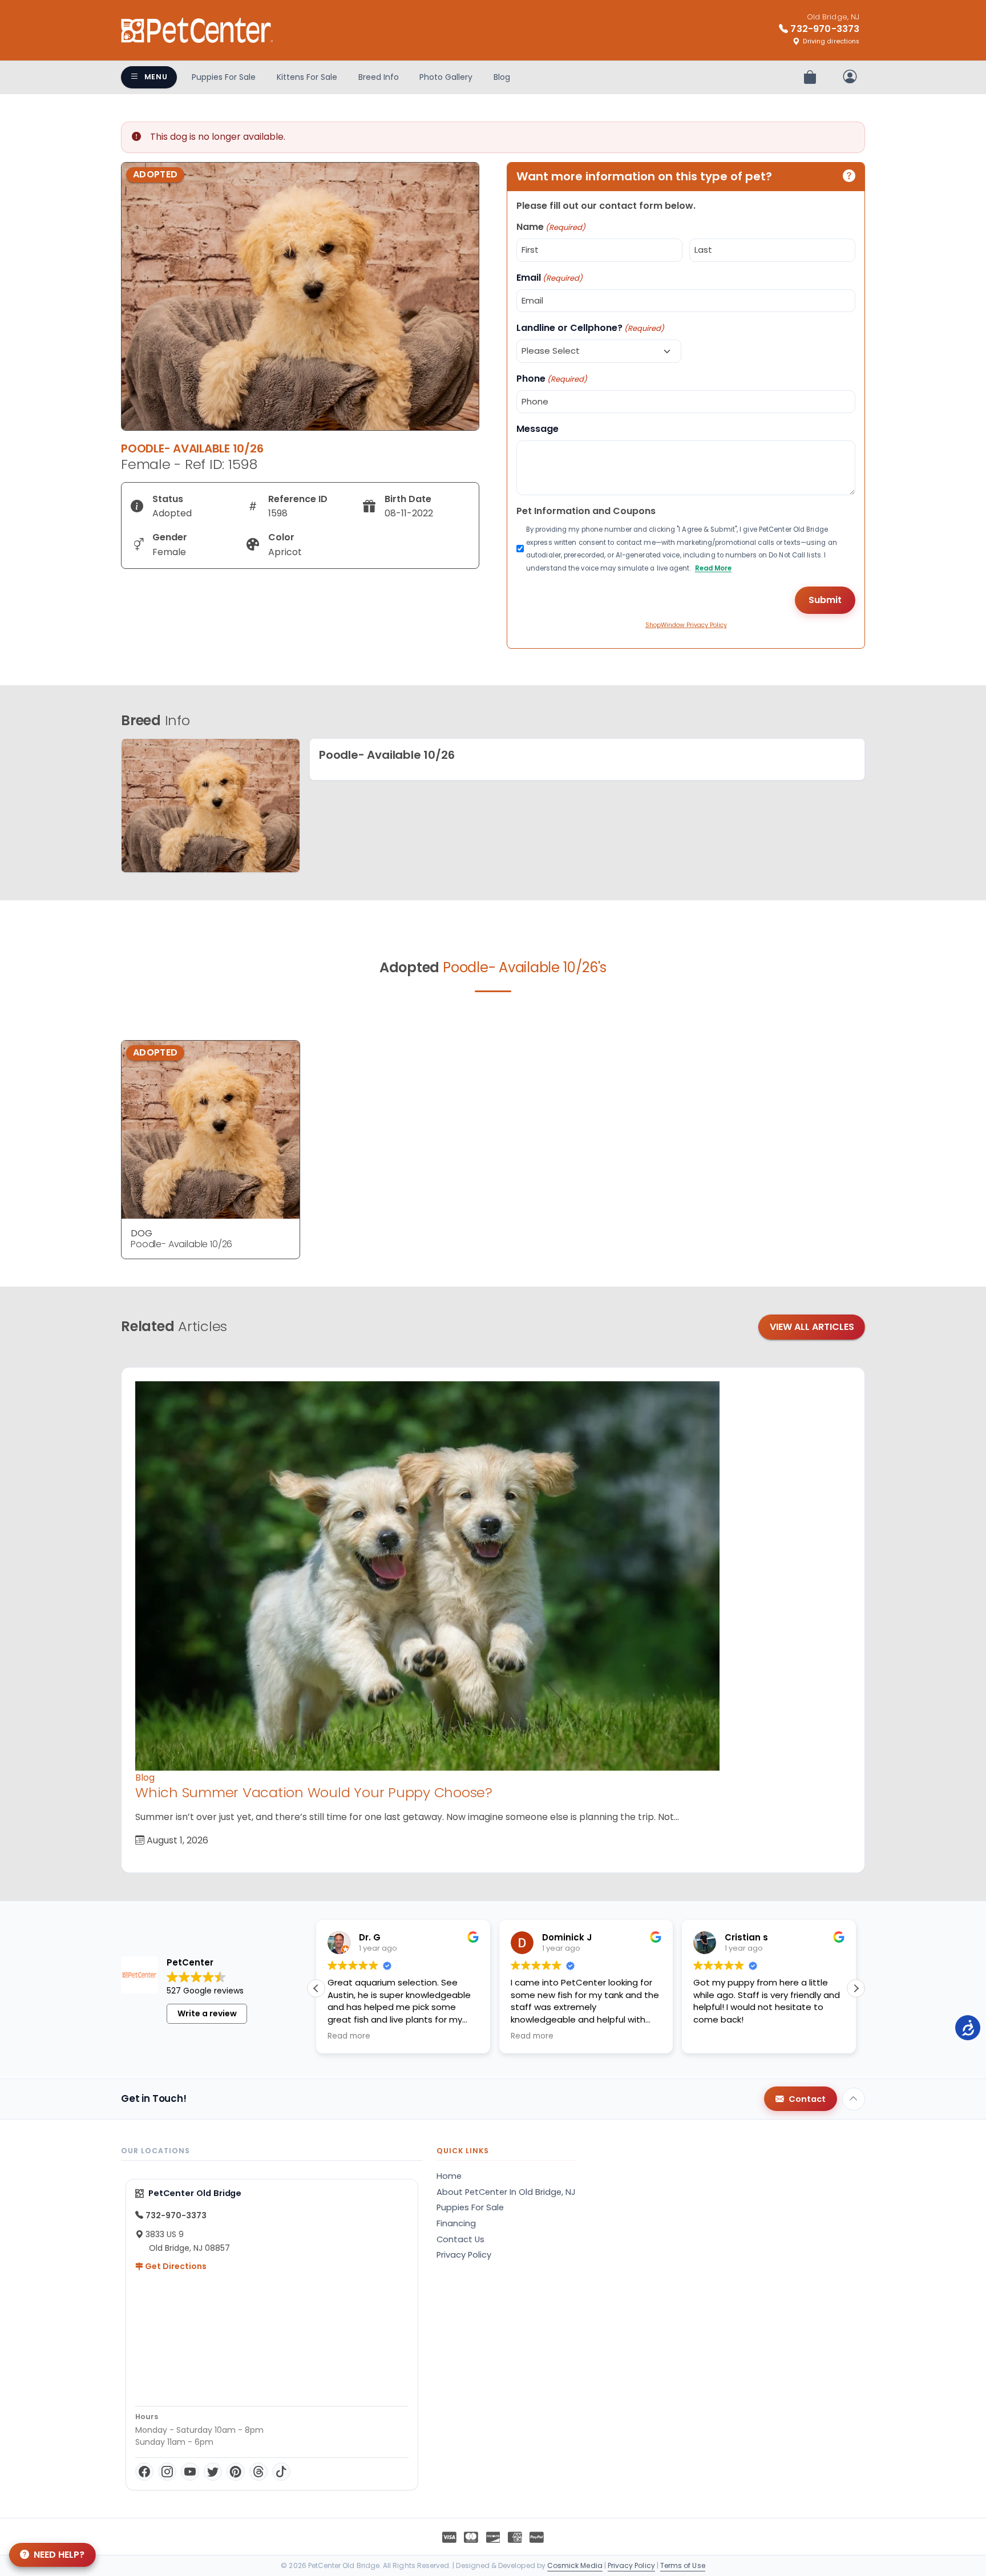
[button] (856, 1988)
